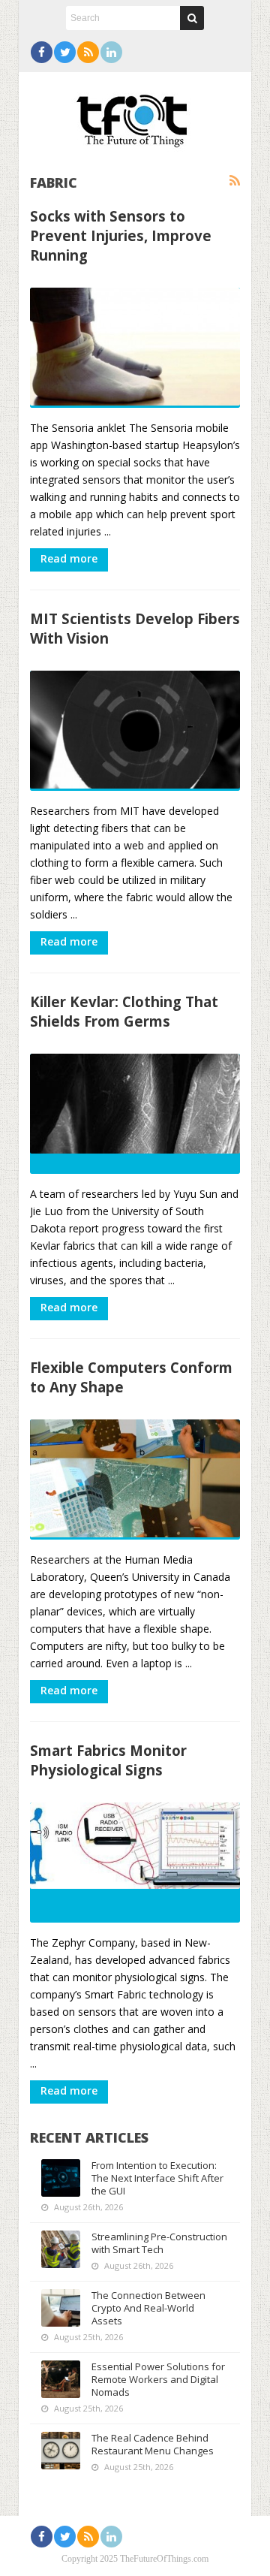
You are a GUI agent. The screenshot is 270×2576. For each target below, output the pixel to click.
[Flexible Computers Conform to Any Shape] (135, 1480)
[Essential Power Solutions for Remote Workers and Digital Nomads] (61, 2379)
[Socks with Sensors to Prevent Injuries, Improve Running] (135, 348)
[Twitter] (65, 52)
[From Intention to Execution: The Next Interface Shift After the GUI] (61, 2178)
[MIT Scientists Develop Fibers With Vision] (135, 731)
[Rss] (88, 52)
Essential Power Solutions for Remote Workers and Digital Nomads (158, 2379)
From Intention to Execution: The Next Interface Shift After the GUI (157, 2178)
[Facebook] (42, 52)
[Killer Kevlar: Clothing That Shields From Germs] (135, 1114)
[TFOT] (135, 116)
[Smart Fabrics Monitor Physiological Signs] (135, 1863)
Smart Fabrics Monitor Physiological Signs (108, 1760)
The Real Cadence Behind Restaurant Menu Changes (153, 2444)
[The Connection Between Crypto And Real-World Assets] (61, 2308)
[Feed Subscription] (235, 181)
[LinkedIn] (111, 52)
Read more (69, 558)
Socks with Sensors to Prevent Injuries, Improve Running (121, 235)
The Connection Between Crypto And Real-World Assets (148, 2308)
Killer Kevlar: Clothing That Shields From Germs (124, 1011)
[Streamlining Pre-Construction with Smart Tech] (61, 2249)
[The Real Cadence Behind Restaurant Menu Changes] (61, 2451)
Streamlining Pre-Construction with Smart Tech (159, 2243)
